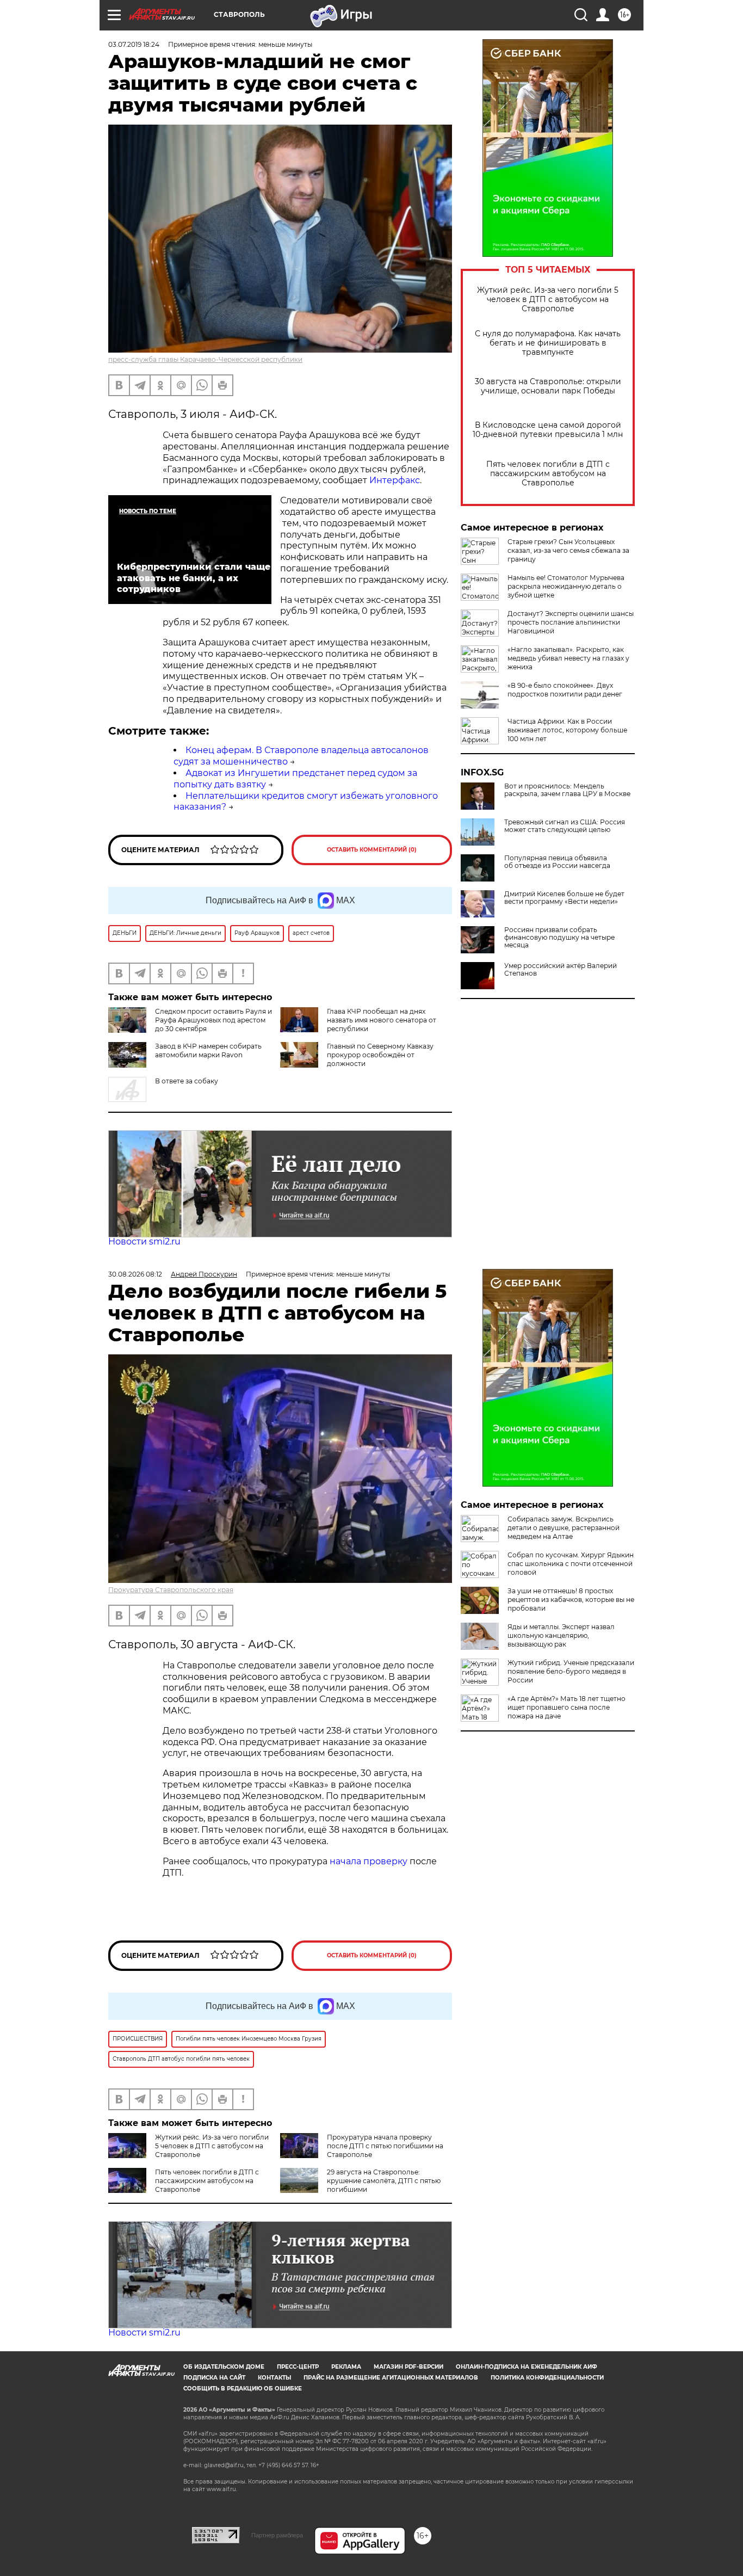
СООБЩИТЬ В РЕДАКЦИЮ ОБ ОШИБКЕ (243, 2389)
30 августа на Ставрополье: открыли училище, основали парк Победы (548, 386)
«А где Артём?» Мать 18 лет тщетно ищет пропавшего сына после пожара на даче (566, 1707)
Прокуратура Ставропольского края (171, 1590)
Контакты (274, 2378)
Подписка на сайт (214, 2378)
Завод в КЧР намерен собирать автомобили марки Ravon (208, 1050)
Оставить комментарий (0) (372, 850)
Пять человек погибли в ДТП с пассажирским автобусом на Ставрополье (548, 474)
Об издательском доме (224, 2367)
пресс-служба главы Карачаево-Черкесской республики (205, 359)
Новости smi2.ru (144, 1241)
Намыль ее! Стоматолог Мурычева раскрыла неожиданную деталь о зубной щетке (566, 586)
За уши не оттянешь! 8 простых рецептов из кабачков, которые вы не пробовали (571, 1600)
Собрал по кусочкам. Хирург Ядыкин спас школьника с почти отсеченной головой (571, 1564)
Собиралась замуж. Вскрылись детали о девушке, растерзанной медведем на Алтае (564, 1528)
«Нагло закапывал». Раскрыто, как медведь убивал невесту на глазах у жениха (568, 658)
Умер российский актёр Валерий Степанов (561, 970)
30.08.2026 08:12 (135, 1274)
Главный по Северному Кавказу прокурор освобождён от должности (380, 1055)
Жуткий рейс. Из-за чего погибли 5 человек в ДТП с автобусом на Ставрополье (548, 300)
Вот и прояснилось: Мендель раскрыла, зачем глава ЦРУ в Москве (567, 790)
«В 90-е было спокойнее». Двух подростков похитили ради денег (565, 690)
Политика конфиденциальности (547, 2378)
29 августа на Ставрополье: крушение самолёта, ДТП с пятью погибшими (384, 2181)
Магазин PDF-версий (408, 2367)
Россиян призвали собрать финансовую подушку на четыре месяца (559, 938)
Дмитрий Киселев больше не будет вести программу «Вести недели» (564, 898)
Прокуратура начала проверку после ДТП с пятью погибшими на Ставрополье (385, 2146)
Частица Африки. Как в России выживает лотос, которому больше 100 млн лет (567, 730)
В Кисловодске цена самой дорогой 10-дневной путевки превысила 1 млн (548, 430)
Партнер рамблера (277, 2535)
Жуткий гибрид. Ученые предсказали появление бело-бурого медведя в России (571, 1671)
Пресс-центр (298, 2367)
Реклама (346, 2367)
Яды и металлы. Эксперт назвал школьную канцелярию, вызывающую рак (561, 1635)
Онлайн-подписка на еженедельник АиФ (527, 2367)
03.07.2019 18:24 (134, 44)
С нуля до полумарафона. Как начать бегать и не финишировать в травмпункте (548, 343)
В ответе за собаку (187, 1081)
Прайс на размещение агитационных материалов (391, 2378)
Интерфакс (395, 480)
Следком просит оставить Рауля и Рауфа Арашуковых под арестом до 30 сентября (213, 1020)
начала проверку (369, 1861)
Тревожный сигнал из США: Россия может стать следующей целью (565, 826)
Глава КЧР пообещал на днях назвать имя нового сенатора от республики (382, 1020)
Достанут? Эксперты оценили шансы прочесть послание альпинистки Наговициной (571, 622)
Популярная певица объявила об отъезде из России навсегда (557, 862)
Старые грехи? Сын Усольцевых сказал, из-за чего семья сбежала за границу (568, 550)
